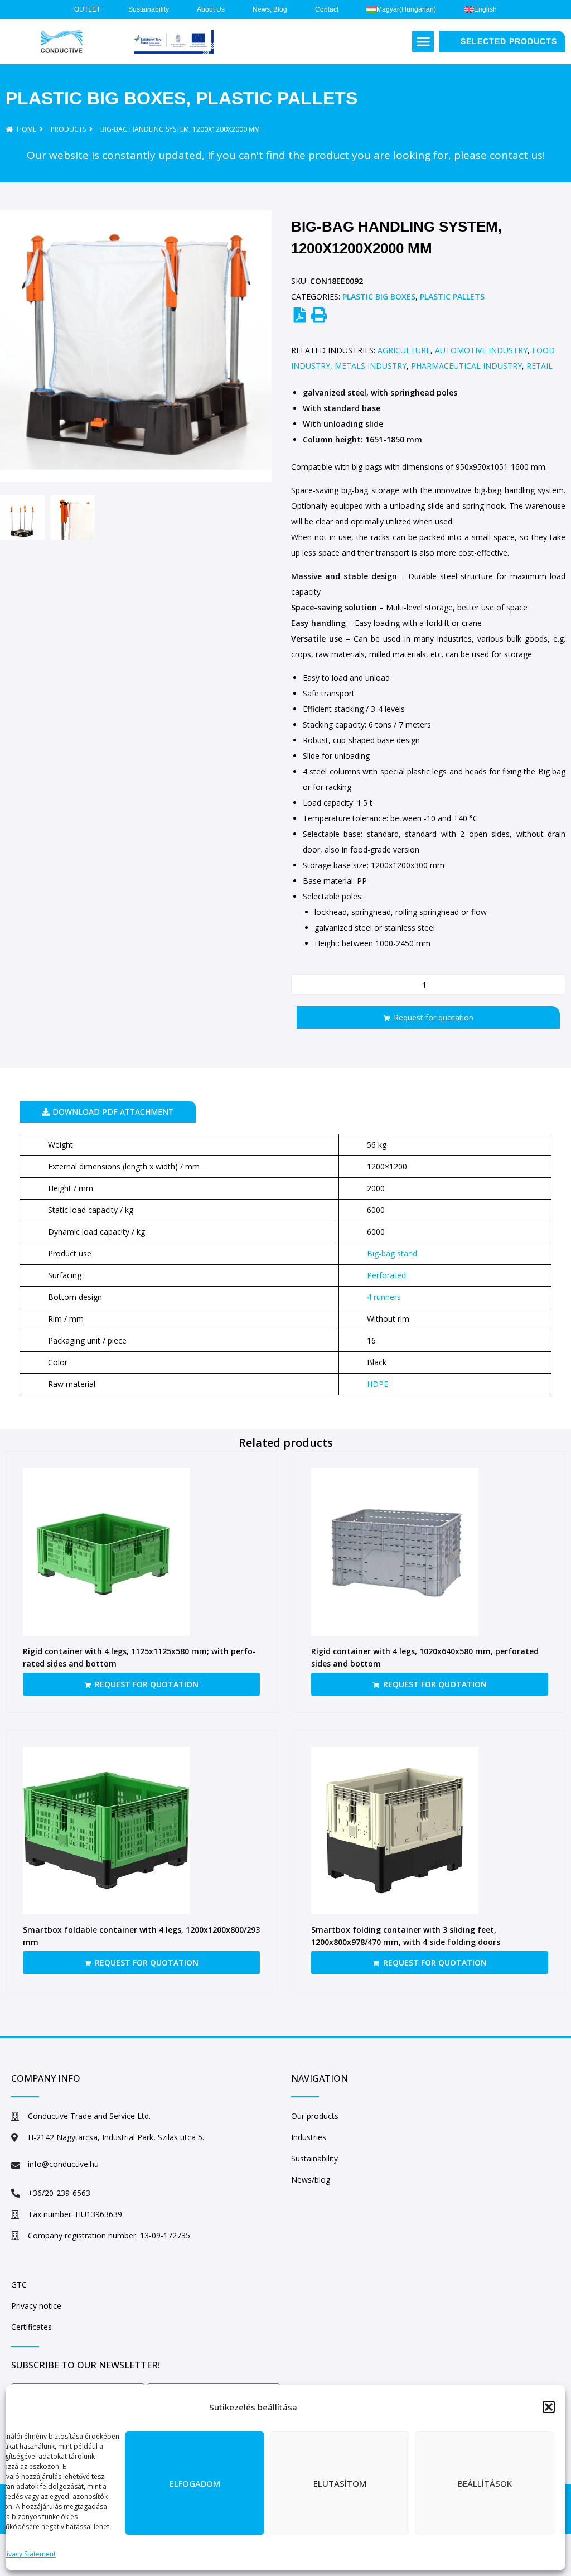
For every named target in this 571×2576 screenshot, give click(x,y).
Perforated (386, 1275)
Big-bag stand (392, 1253)
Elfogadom (195, 2483)
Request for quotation (434, 1017)
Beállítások (485, 2483)
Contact (327, 9)
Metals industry (371, 366)
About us (211, 9)
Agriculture (404, 350)
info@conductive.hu (63, 2164)
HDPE (378, 1384)
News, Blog (270, 9)
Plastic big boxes (96, 98)
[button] (549, 2407)
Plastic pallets (277, 98)
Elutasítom (340, 2483)
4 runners (384, 1297)
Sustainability (149, 9)
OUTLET (87, 9)
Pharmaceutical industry (466, 366)
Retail (539, 366)
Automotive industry (481, 350)
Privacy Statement (28, 2554)
